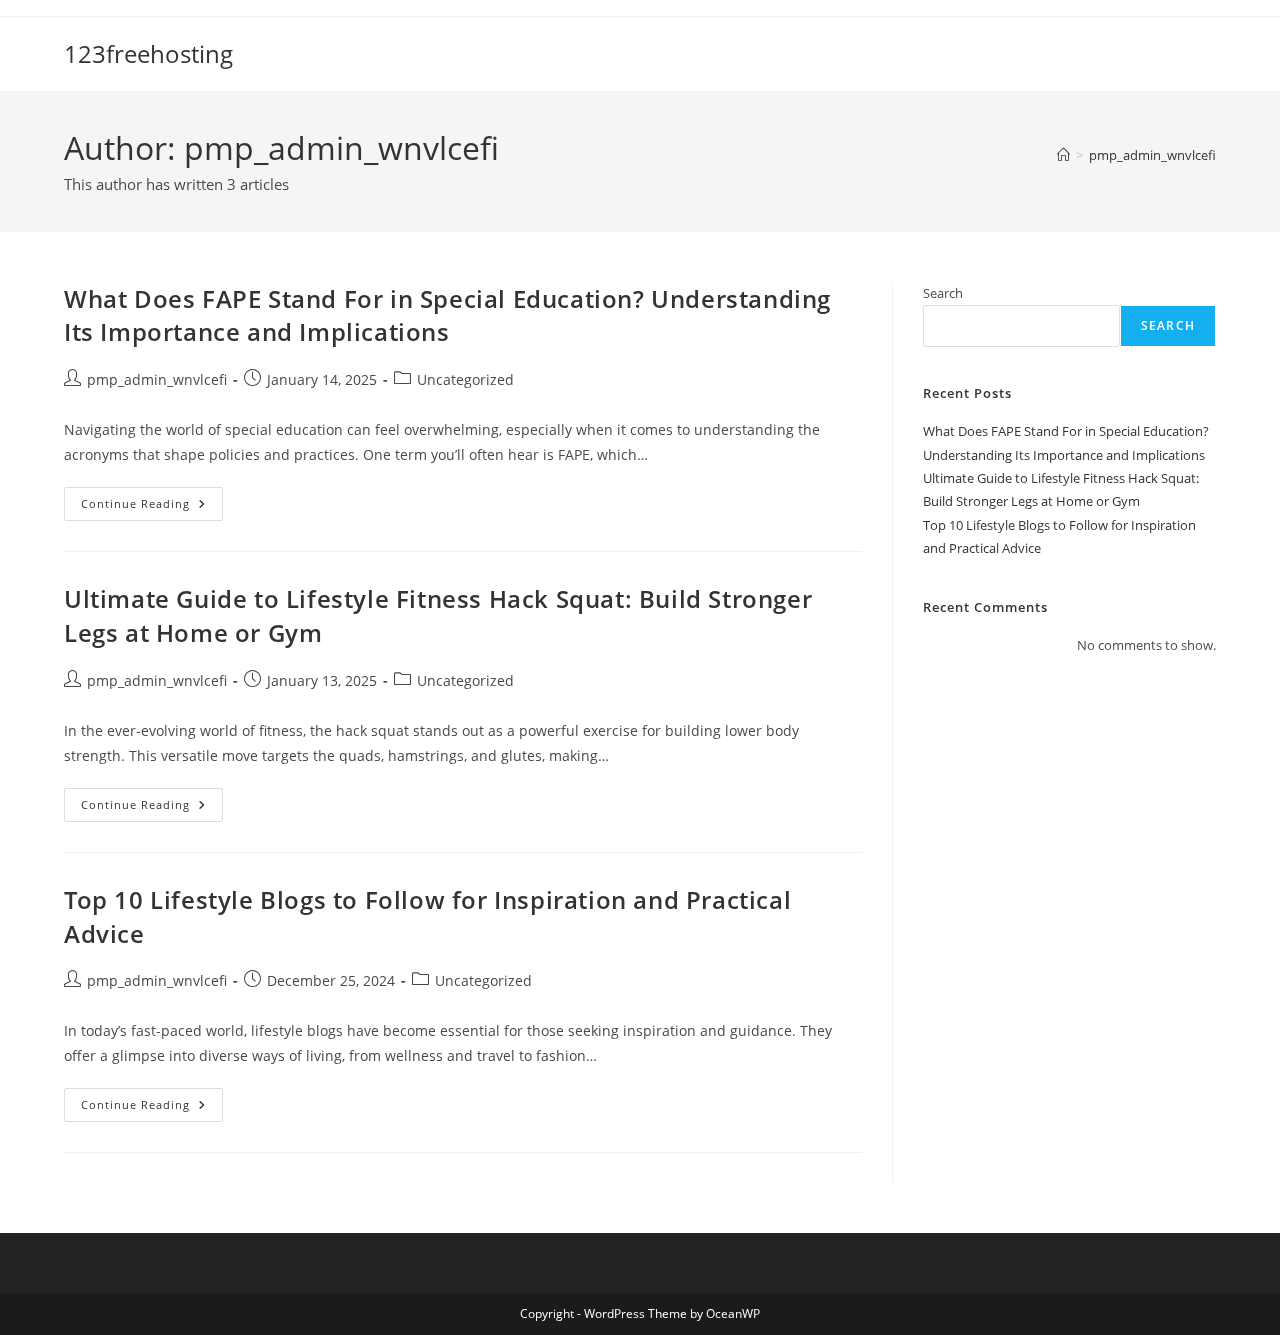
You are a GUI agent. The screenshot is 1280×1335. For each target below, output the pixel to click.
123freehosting (148, 53)
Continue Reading (152, 507)
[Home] (1063, 155)
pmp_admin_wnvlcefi (1152, 155)
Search (943, 293)
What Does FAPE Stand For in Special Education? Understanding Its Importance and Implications (447, 315)
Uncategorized (465, 379)
